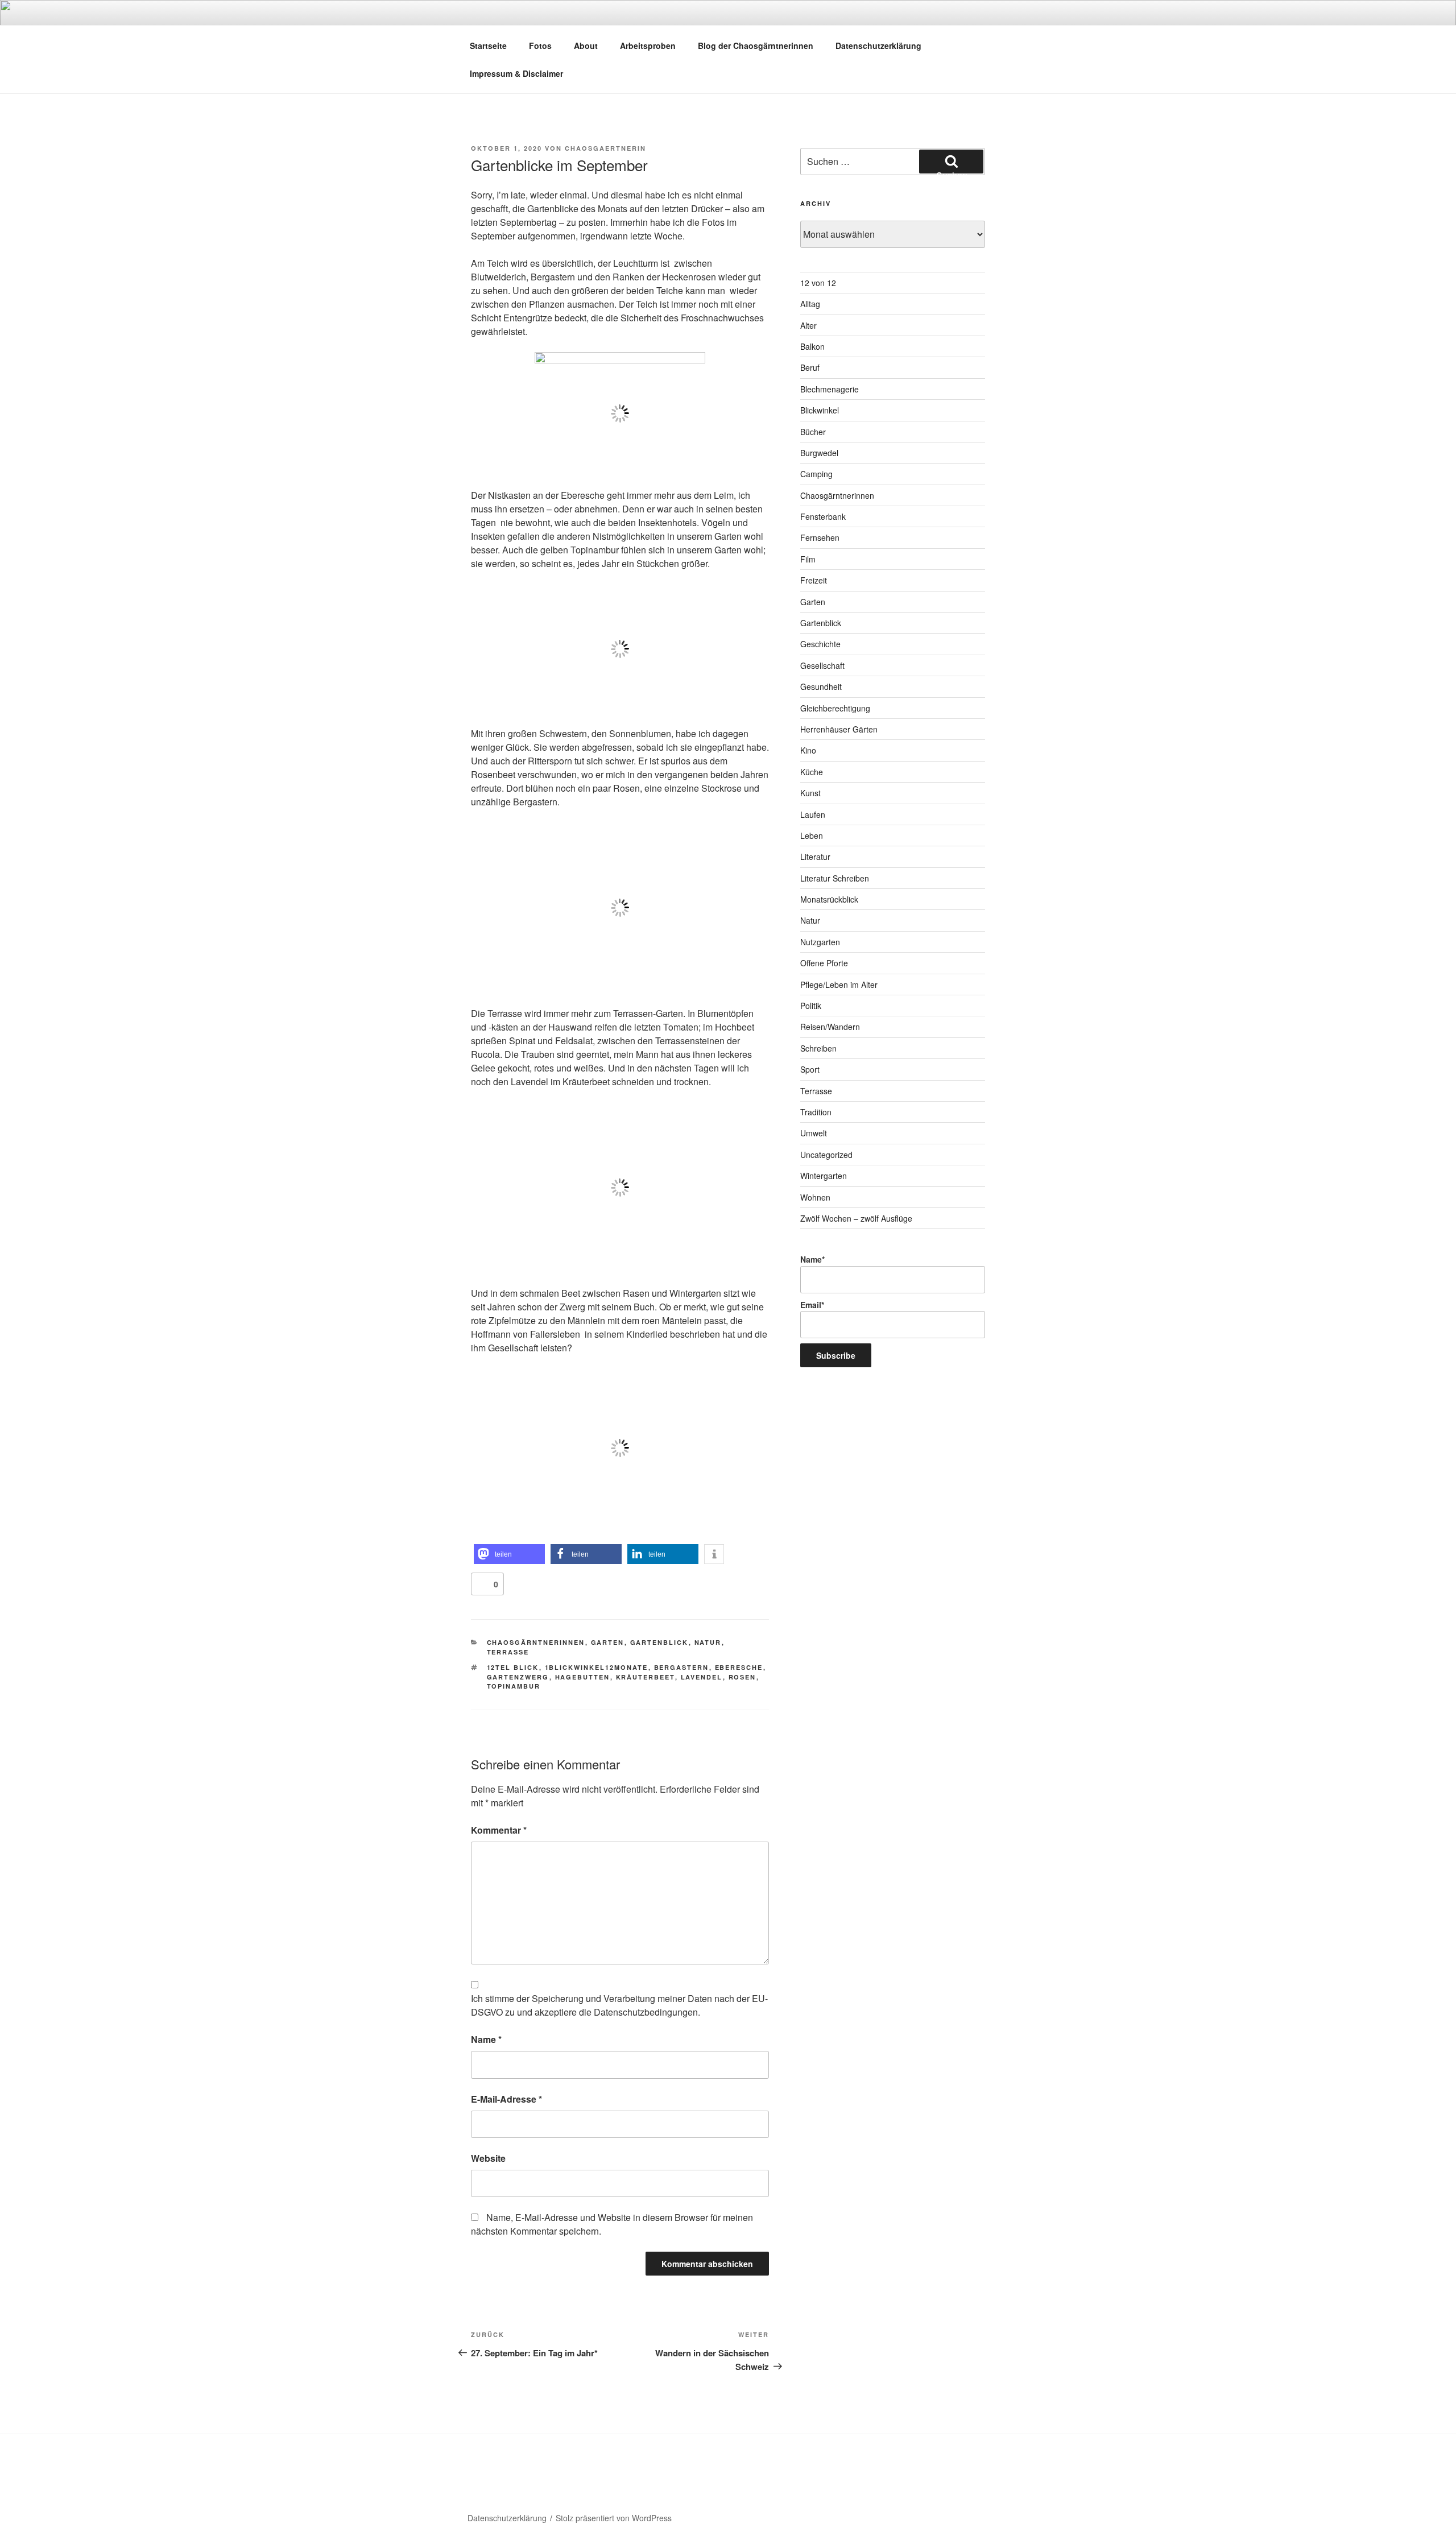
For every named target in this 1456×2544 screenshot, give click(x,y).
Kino (808, 750)
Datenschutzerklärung (878, 45)
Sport (810, 1069)
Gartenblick (659, 1642)
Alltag (810, 304)
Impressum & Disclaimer (516, 73)
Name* (812, 1259)
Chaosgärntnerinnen (536, 1642)
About (586, 45)
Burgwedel (819, 453)
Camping (816, 474)
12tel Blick (513, 1667)
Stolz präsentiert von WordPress (614, 2518)
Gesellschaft (822, 665)
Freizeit (814, 580)
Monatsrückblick (829, 899)
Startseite (488, 45)
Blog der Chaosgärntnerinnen (756, 45)
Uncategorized (826, 1155)
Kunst (810, 793)
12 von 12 (818, 283)
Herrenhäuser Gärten (839, 729)
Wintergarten (824, 1176)
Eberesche (739, 1667)
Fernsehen (820, 537)
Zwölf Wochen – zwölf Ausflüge (856, 1218)
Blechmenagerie (830, 389)
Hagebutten (583, 1677)
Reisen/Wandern (830, 1027)
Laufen (813, 814)
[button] (509, 1554)
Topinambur (514, 1686)
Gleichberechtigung (835, 708)
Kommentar (499, 1830)
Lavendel (702, 1677)
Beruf (810, 367)
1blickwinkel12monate (597, 1667)
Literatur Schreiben (835, 878)
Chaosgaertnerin (605, 148)
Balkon (812, 346)
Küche (812, 772)
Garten (608, 1642)
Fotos (540, 45)
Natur (708, 1642)
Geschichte (820, 644)
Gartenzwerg (518, 1677)
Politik (811, 1006)
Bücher (813, 432)
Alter (808, 325)
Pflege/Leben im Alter (839, 984)
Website (488, 2158)
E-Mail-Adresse (506, 2099)
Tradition (816, 1112)
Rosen (743, 1677)
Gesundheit (821, 686)
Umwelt (814, 1133)
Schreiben (818, 1048)
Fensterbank (823, 516)
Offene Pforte (824, 963)
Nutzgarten (820, 942)
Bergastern (682, 1667)
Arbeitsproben (648, 45)
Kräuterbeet (646, 1677)
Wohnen (815, 1197)
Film (808, 559)
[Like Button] (482, 1584)
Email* (812, 1305)
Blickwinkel (820, 410)
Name (486, 2039)
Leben (812, 835)
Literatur (815, 857)
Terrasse (508, 1652)
